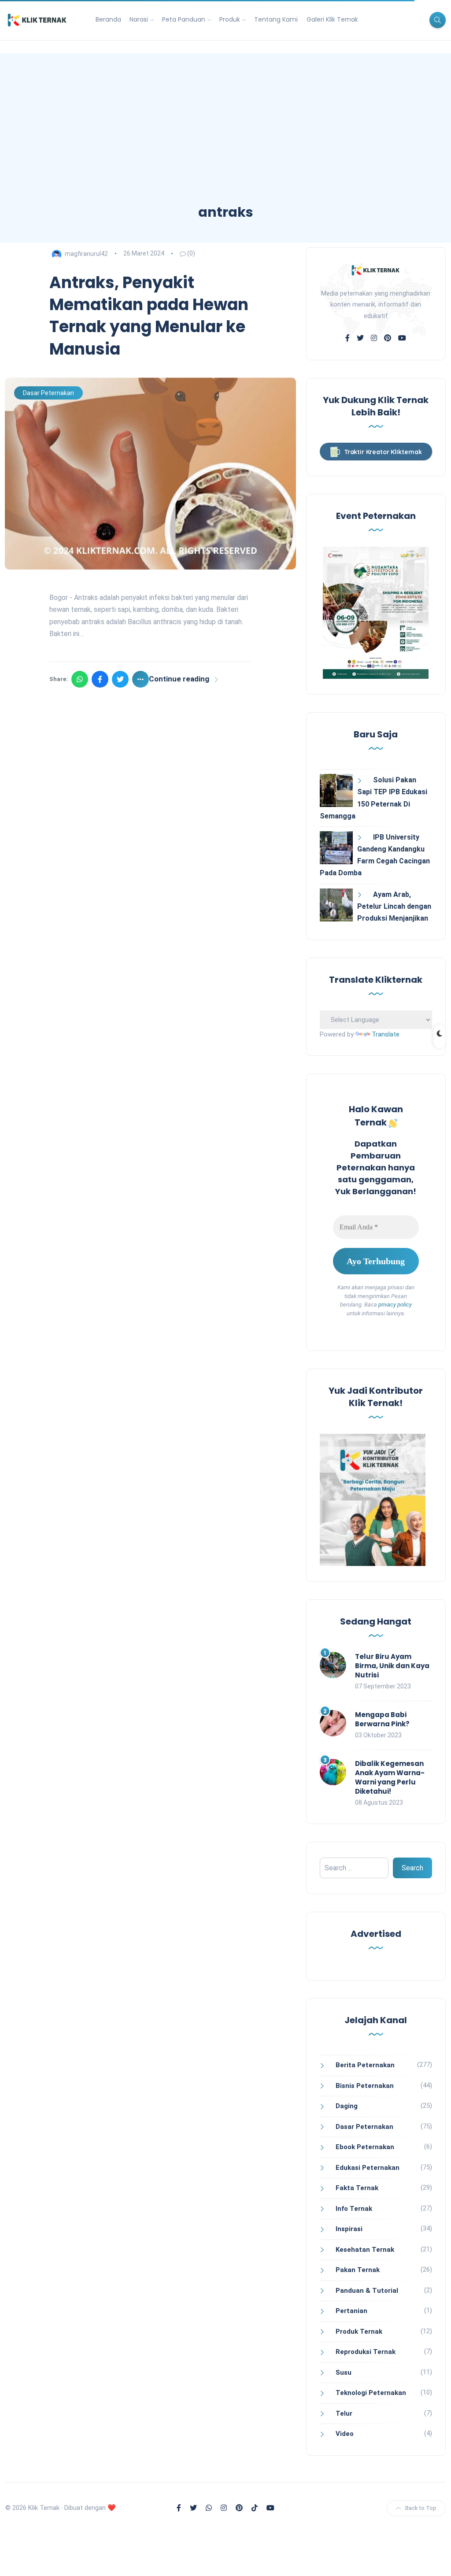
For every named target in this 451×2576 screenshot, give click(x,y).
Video (345, 2434)
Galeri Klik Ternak (332, 19)
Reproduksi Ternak (366, 2352)
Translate (386, 1034)
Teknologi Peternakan (371, 2393)
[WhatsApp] (80, 679)
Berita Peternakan (365, 2065)
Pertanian (351, 2311)
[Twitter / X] (120, 679)
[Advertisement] (225, 137)
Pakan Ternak (358, 2270)
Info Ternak (354, 2209)
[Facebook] (100, 679)
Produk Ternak (359, 2332)
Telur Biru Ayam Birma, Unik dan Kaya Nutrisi (392, 1666)
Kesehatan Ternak (365, 2250)
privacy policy (395, 1305)
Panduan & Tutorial (367, 2291)
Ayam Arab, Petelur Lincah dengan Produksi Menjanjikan (394, 906)
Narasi (139, 19)
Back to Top (421, 2508)
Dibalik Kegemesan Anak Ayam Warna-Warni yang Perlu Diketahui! (390, 1777)
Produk (230, 19)
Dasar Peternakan (48, 393)
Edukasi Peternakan (368, 2168)
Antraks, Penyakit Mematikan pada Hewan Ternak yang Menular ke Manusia (149, 316)
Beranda (108, 19)
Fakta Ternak (357, 2188)
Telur (344, 2413)
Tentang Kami (276, 19)
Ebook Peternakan (365, 2147)
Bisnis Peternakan (365, 2086)
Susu (344, 2372)
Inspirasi (349, 2229)
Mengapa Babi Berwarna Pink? (382, 1719)
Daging (347, 2106)
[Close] (436, 2559)
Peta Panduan (184, 19)
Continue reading (179, 679)
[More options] (140, 679)
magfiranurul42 (86, 253)
